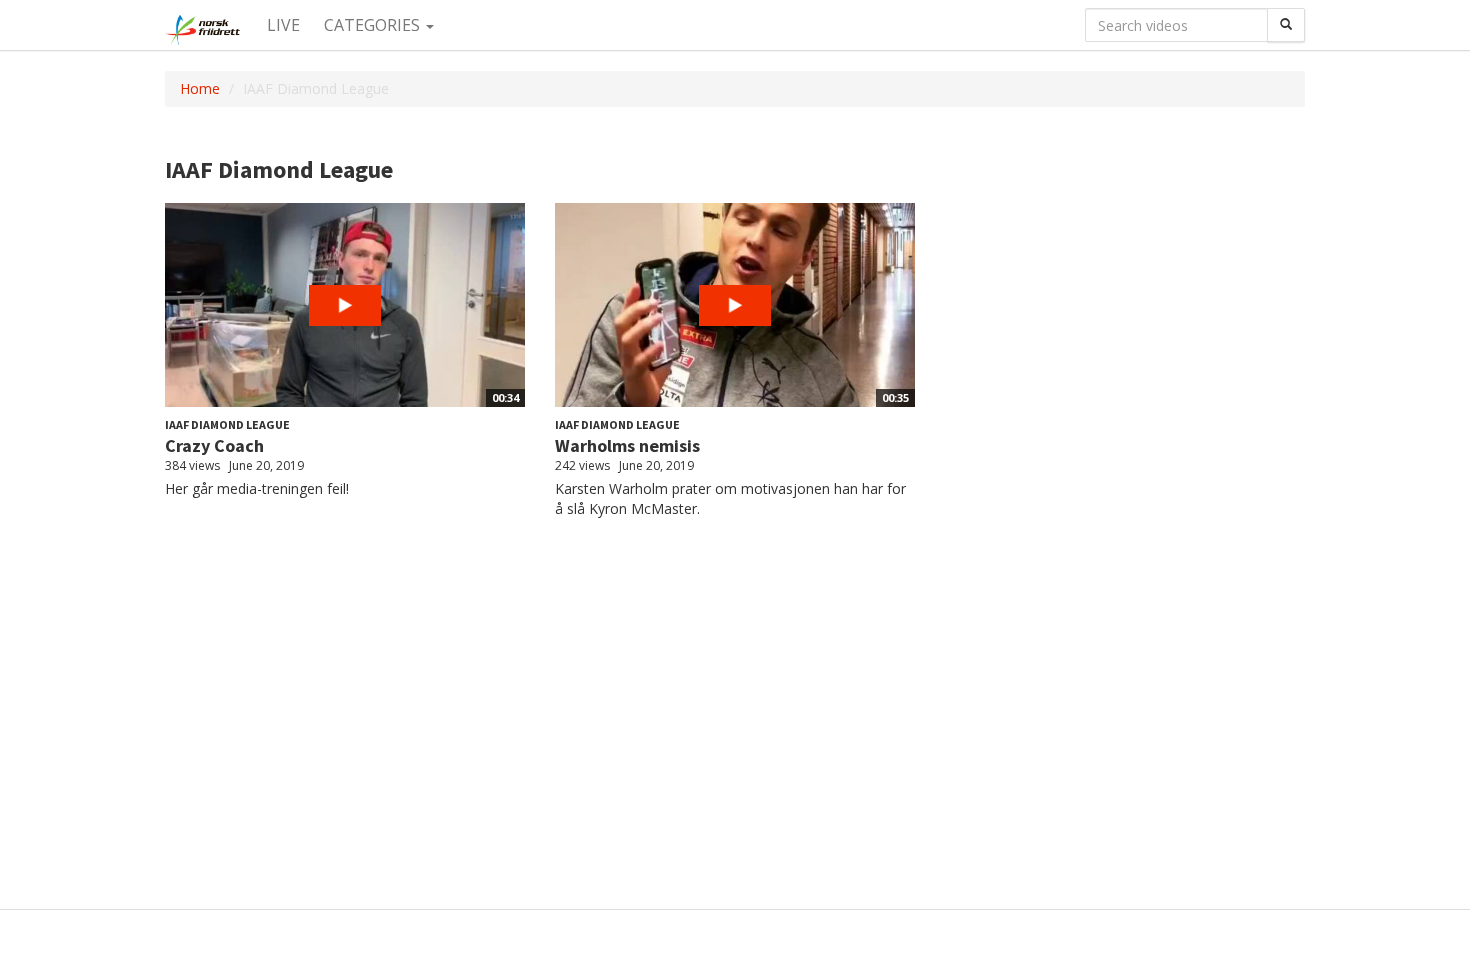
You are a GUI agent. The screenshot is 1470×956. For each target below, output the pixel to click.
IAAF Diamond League (227, 424)
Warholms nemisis (627, 445)
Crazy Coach (214, 445)
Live (283, 25)
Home (200, 88)
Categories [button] (374, 25)
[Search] (1286, 25)
